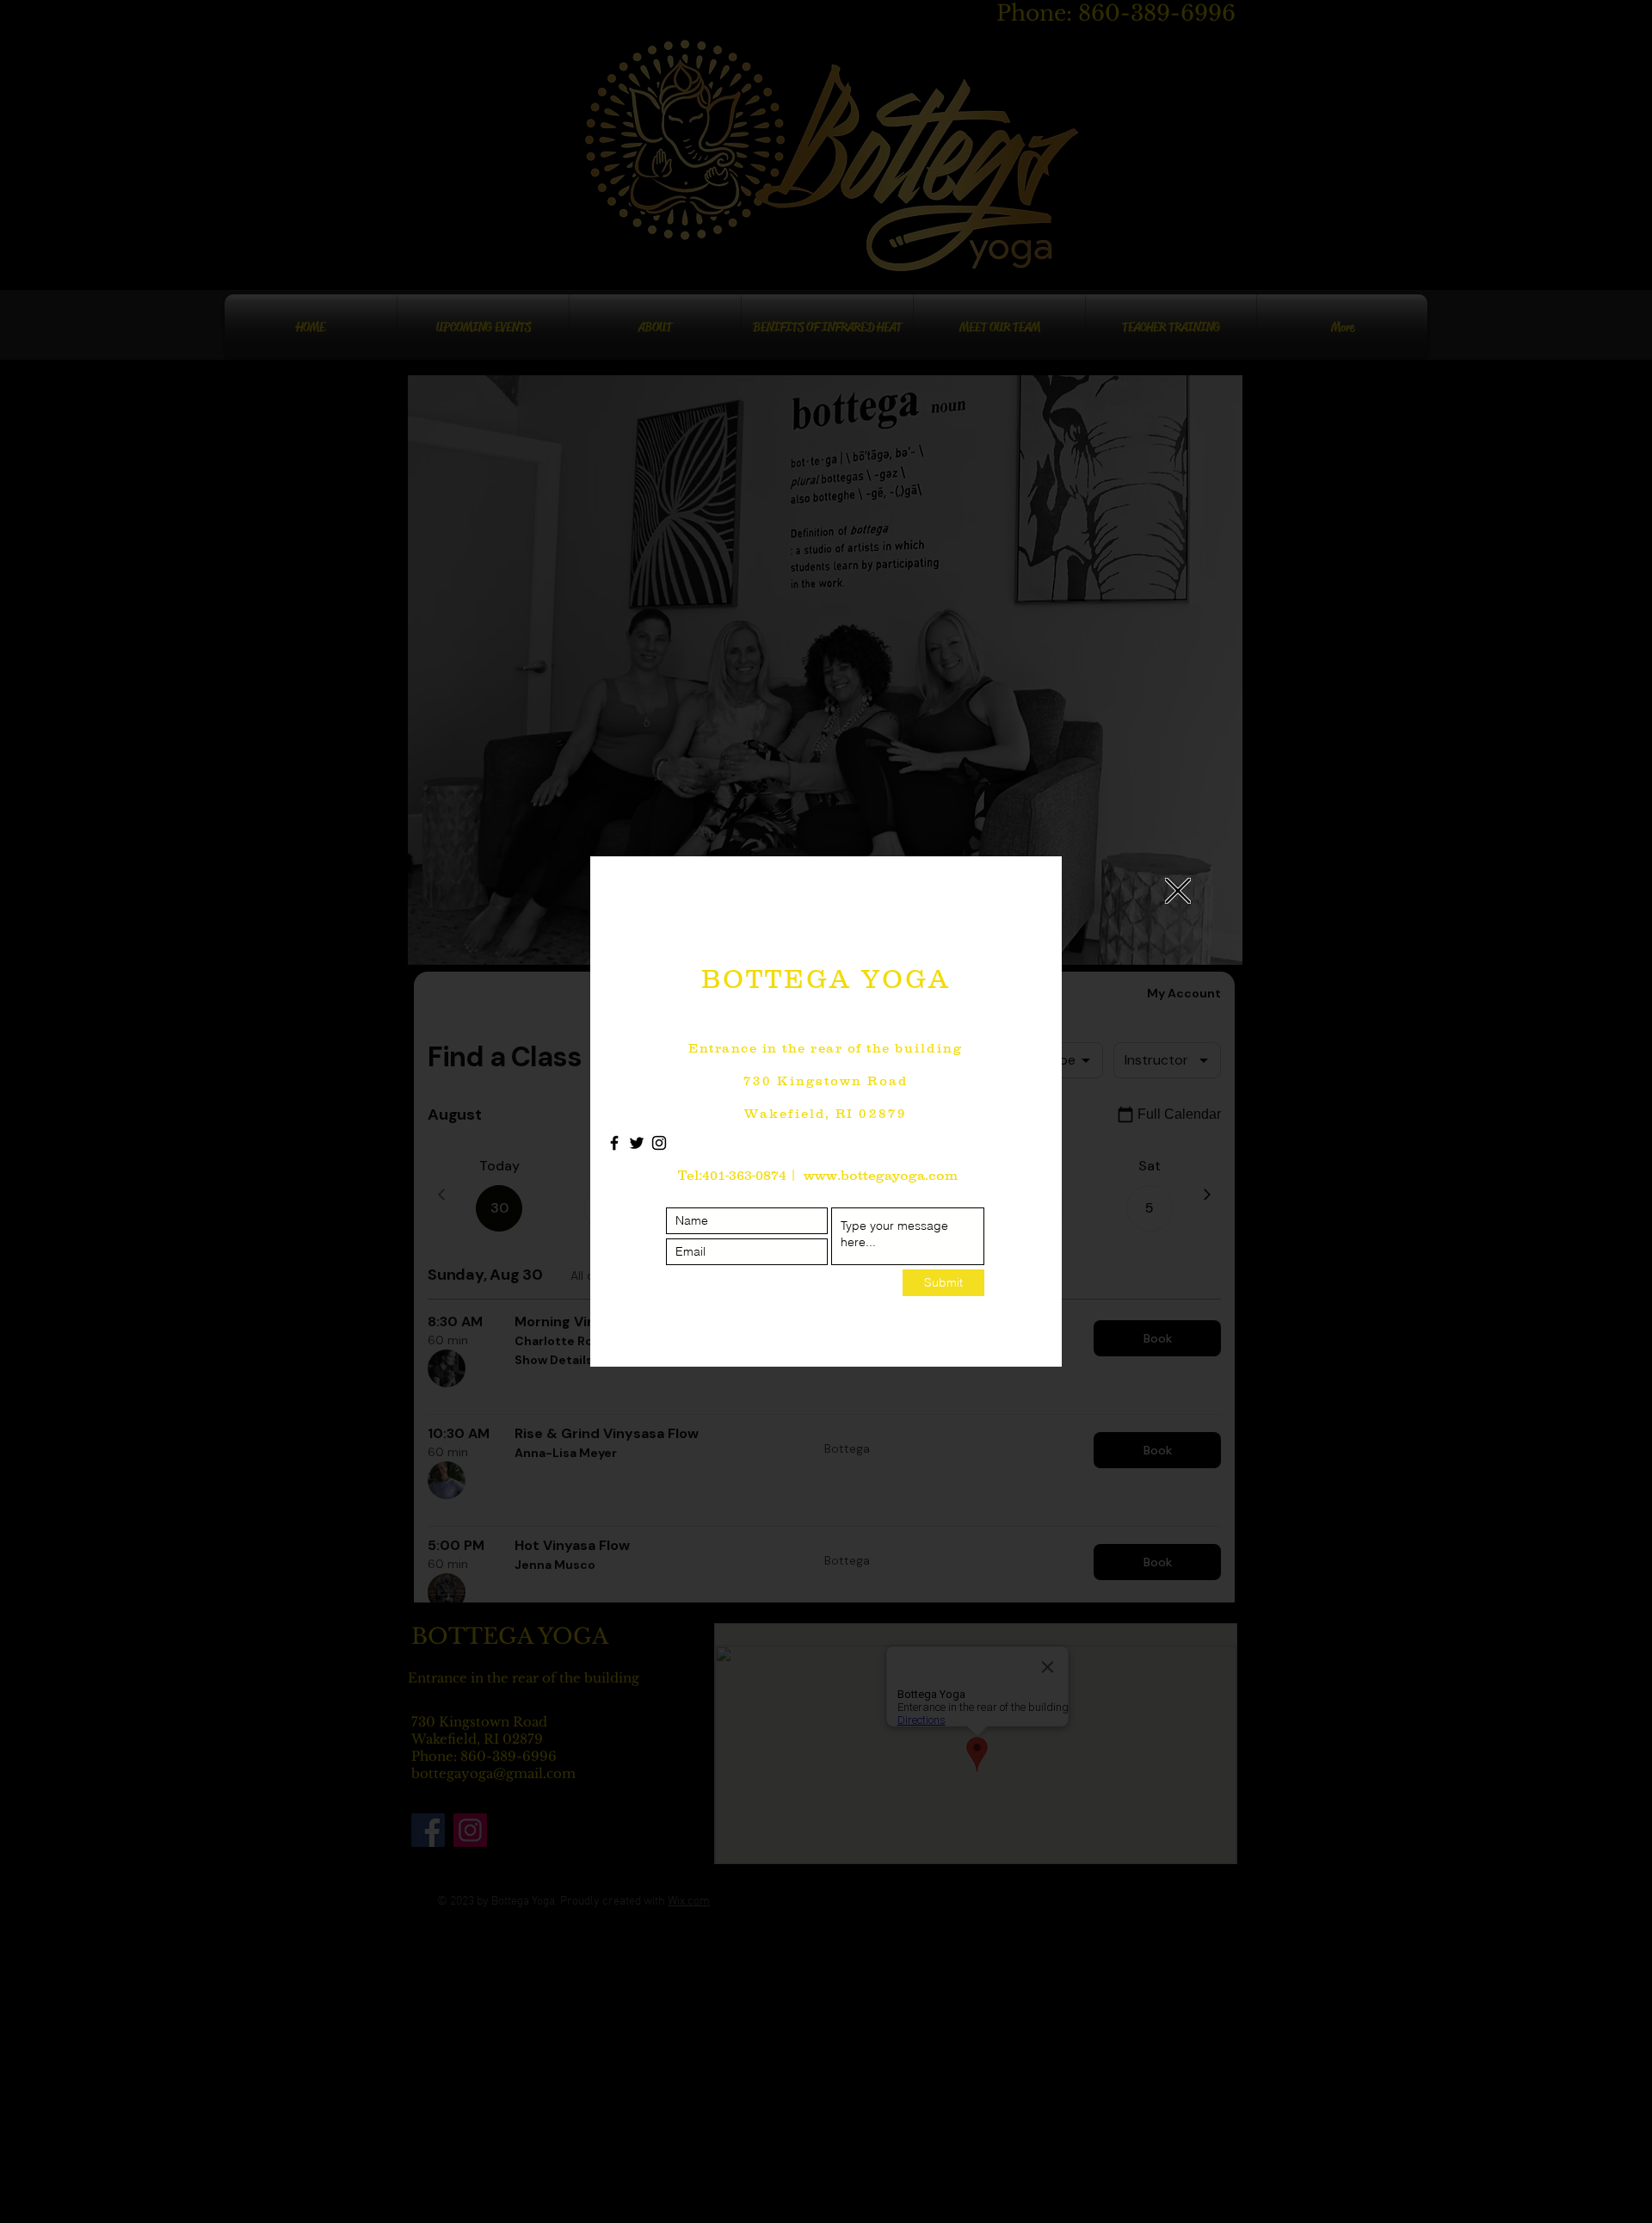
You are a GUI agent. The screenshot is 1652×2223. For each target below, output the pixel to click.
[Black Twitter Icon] (637, 1143)
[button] (1178, 891)
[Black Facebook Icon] (614, 1143)
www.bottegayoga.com (881, 1175)
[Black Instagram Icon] (659, 1143)
